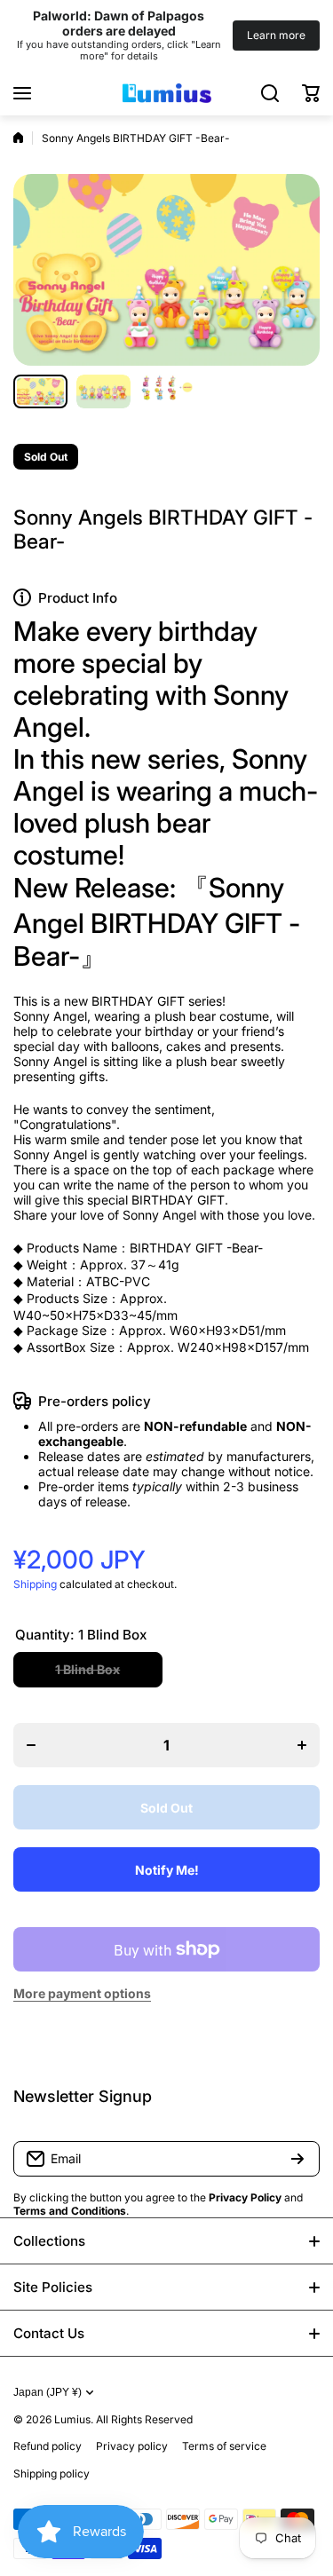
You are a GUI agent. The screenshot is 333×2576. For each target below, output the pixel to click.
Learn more (276, 35)
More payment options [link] (82, 1993)
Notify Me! (167, 1870)
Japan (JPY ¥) (48, 2392)
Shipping (35, 1584)
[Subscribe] (297, 2159)
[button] (311, 93)
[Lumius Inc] (167, 93)
